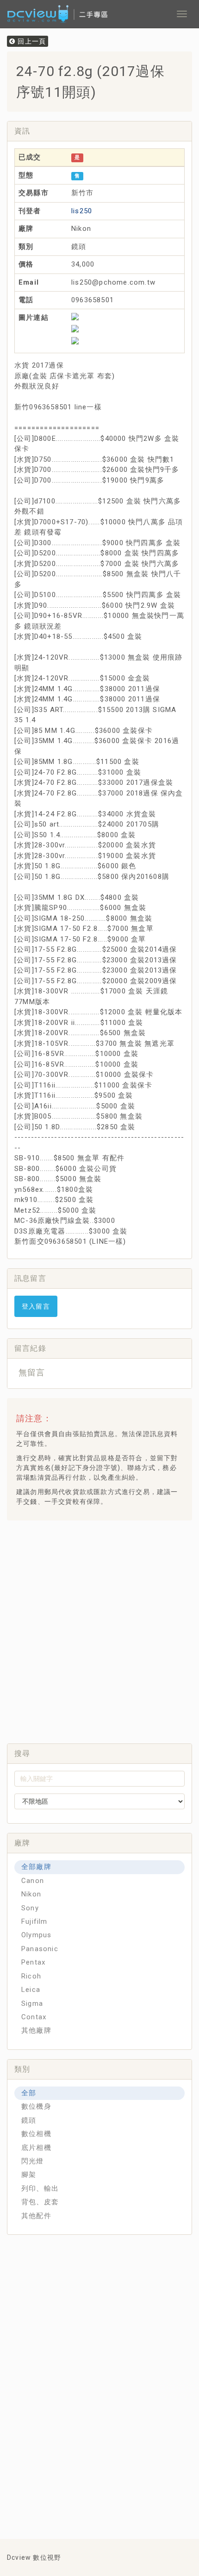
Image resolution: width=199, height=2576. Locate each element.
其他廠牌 (36, 2030)
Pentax (33, 1962)
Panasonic (40, 1949)
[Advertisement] (99, 1629)
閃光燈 (33, 2161)
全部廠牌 (36, 1867)
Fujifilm (34, 1921)
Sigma (32, 2004)
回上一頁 (31, 41)
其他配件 (36, 2216)
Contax (34, 2017)
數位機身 (36, 2106)
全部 (29, 2093)
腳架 (29, 2175)
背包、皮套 (40, 2202)
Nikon (31, 1894)
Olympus (36, 1935)
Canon (33, 1881)
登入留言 (36, 1306)
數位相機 (36, 2134)
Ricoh (31, 1976)
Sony (30, 1908)
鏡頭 (29, 2120)
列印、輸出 (40, 2188)
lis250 (82, 211)
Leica (31, 1990)
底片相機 (36, 2148)
